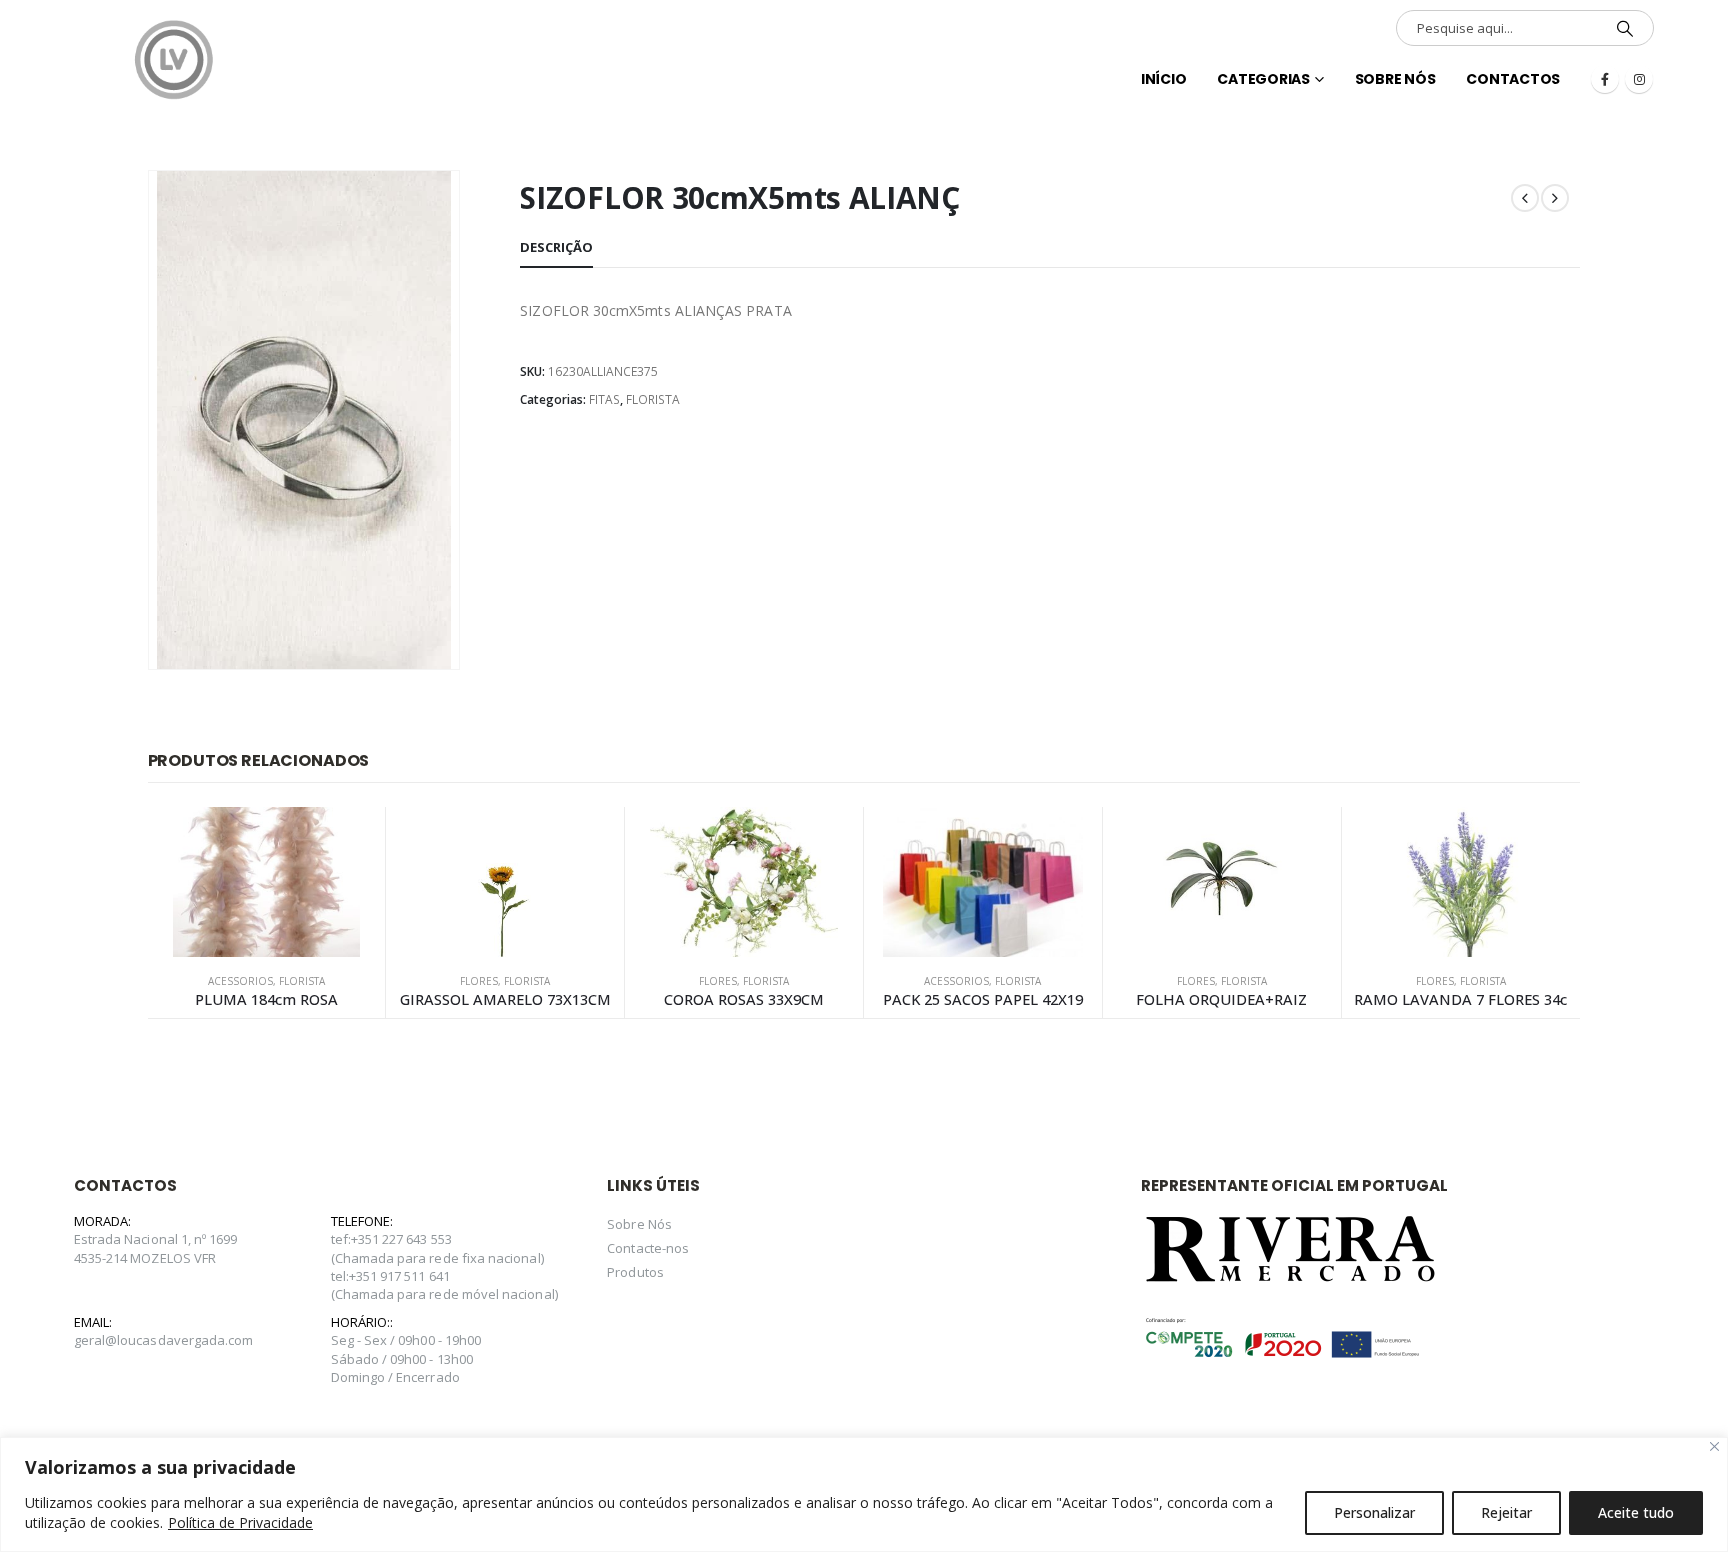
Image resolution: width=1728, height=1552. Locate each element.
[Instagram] (1639, 79)
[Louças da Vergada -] (174, 60)
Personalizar (1374, 1512)
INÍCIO (1164, 79)
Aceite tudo (1636, 1512)
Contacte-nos (648, 1248)
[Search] (1625, 28)
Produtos (635, 1272)
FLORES (479, 981)
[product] (267, 882)
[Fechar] (1714, 1446)
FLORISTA (653, 399)
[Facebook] (1605, 79)
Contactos (1513, 79)
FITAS (604, 399)
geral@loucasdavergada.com (164, 1340)
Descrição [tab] (556, 247)
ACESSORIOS (240, 981)
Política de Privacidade (240, 1522)
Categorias (1263, 79)
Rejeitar (1506, 1512)
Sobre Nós (1395, 79)
